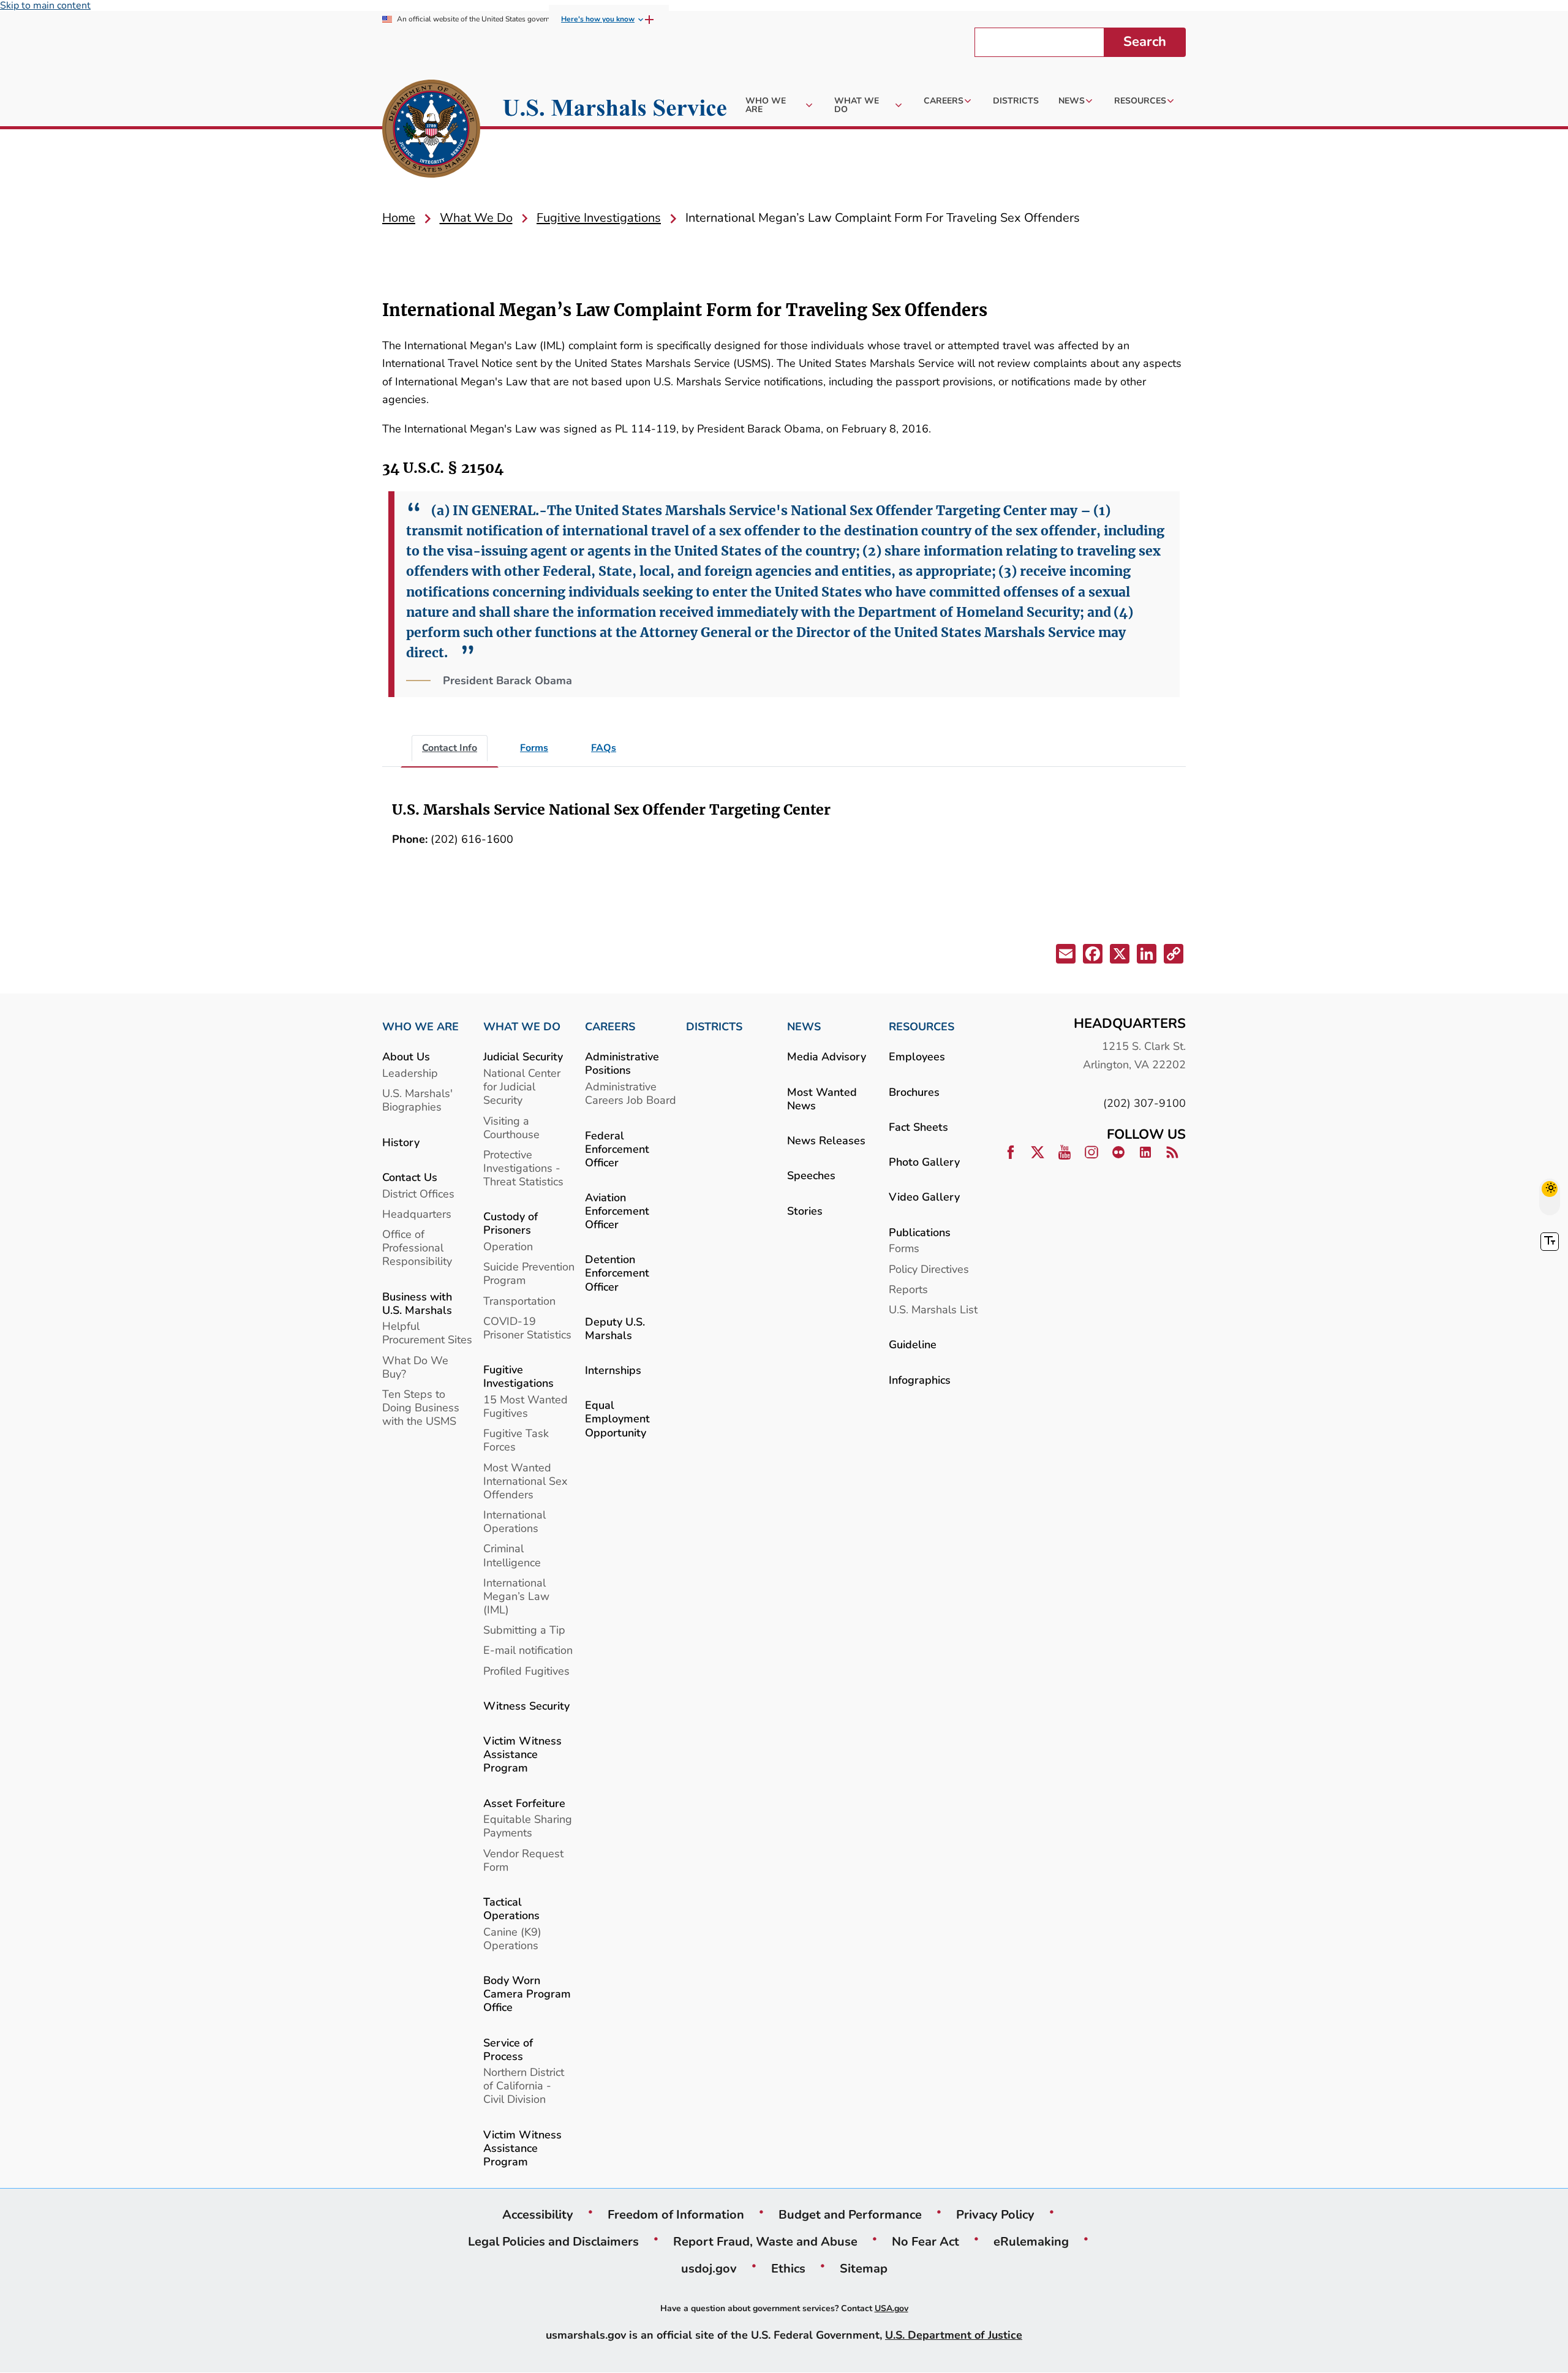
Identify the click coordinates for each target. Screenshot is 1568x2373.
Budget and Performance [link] (850, 2214)
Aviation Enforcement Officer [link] (617, 1211)
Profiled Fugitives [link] (526, 1671)
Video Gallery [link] (924, 1197)
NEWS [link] (804, 1027)
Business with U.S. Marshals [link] (417, 1303)
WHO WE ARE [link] (420, 1027)
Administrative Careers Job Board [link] (631, 1093)
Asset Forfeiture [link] (524, 1803)
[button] (1065, 956)
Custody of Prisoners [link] (511, 1223)
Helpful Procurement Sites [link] (427, 1333)
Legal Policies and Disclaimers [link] (553, 2241)
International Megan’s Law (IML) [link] (516, 1596)
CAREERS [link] (610, 1027)
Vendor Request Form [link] (523, 1860)
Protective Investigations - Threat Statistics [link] (523, 1168)
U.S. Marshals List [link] (933, 1309)
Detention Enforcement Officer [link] (617, 1273)
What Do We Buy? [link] (415, 1367)
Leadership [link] (410, 1073)
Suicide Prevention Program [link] (529, 1273)
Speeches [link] (811, 1175)
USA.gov (891, 2308)
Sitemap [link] (864, 2268)
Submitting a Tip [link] (524, 1630)
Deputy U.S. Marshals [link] (615, 1328)
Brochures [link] (914, 1092)
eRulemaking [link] (1031, 2241)
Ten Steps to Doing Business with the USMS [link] (421, 1407)
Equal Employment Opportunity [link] (617, 1418)
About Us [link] (406, 1056)
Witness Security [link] (526, 1706)
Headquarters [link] (417, 1214)
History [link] (401, 1142)
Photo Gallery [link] (924, 1162)
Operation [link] (508, 1246)
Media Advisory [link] (827, 1056)
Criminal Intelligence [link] (512, 1555)
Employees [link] (917, 1056)
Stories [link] (805, 1211)
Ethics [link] (788, 2268)
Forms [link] (904, 1248)
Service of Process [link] (508, 2049)
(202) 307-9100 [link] (1144, 1103)
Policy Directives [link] (929, 1269)
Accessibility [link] (538, 2214)
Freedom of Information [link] (676, 2214)
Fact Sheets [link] (918, 1127)
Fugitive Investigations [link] (518, 1376)
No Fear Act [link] (925, 2241)
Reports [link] (908, 1289)
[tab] (450, 749)
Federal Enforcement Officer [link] (617, 1149)
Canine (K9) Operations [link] (512, 1938)
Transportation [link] (519, 1301)
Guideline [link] (913, 1344)
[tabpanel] (784, 830)
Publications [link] (920, 1232)
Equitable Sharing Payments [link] (528, 1826)
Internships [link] (613, 1370)
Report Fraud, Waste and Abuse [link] (765, 2241)
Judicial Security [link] (523, 1056)
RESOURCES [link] (922, 1027)
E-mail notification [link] (528, 1650)
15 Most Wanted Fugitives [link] (526, 1406)
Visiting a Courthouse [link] (511, 1127)
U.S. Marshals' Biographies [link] (417, 1100)
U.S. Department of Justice (954, 2335)
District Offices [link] (418, 1194)
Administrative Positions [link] (622, 1063)
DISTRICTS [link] (714, 1027)
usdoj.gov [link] (709, 2268)
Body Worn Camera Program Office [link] (527, 1994)
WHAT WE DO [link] (522, 1027)
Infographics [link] (920, 1380)
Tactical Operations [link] (511, 1908)
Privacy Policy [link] (995, 2214)
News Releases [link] (826, 1140)
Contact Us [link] (410, 1177)
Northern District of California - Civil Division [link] (524, 2085)
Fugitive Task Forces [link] (516, 1440)
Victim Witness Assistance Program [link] (522, 1754)
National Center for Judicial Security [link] (522, 1086)
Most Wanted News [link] (822, 1099)
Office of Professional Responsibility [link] (417, 1247)
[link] (431, 130)
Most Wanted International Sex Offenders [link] (525, 1481)
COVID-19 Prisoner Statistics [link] (527, 1328)
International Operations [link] (514, 1521)
